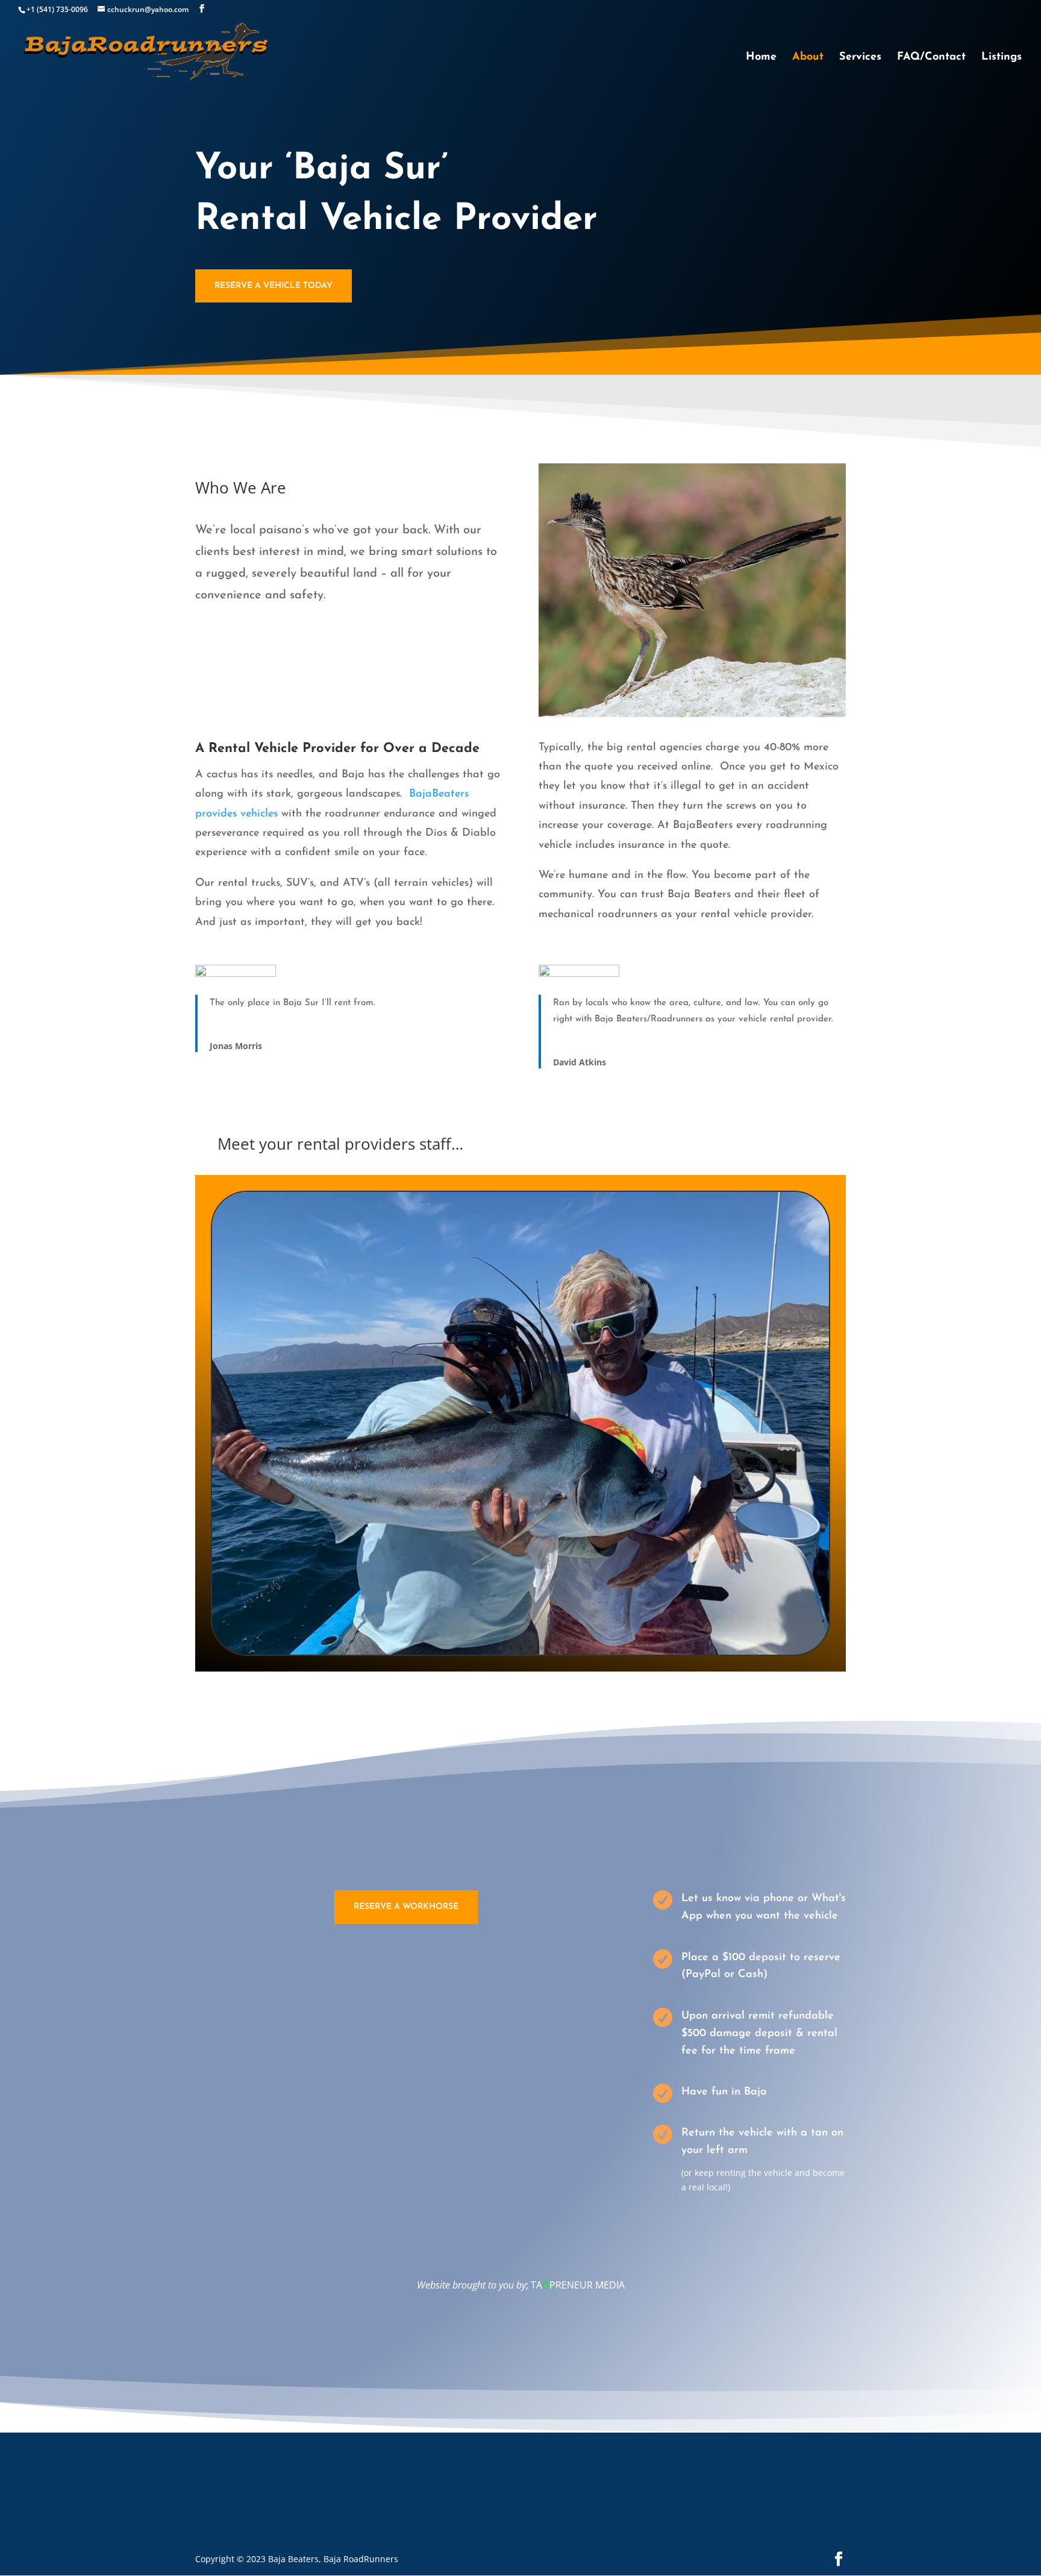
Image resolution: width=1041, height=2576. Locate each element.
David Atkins (580, 1062)
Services (860, 58)
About (808, 58)
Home (761, 58)
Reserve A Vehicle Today (274, 286)
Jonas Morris (236, 1046)
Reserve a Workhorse (406, 1907)
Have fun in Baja (724, 2092)
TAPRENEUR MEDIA (578, 2285)
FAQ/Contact (931, 58)
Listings (1002, 58)
